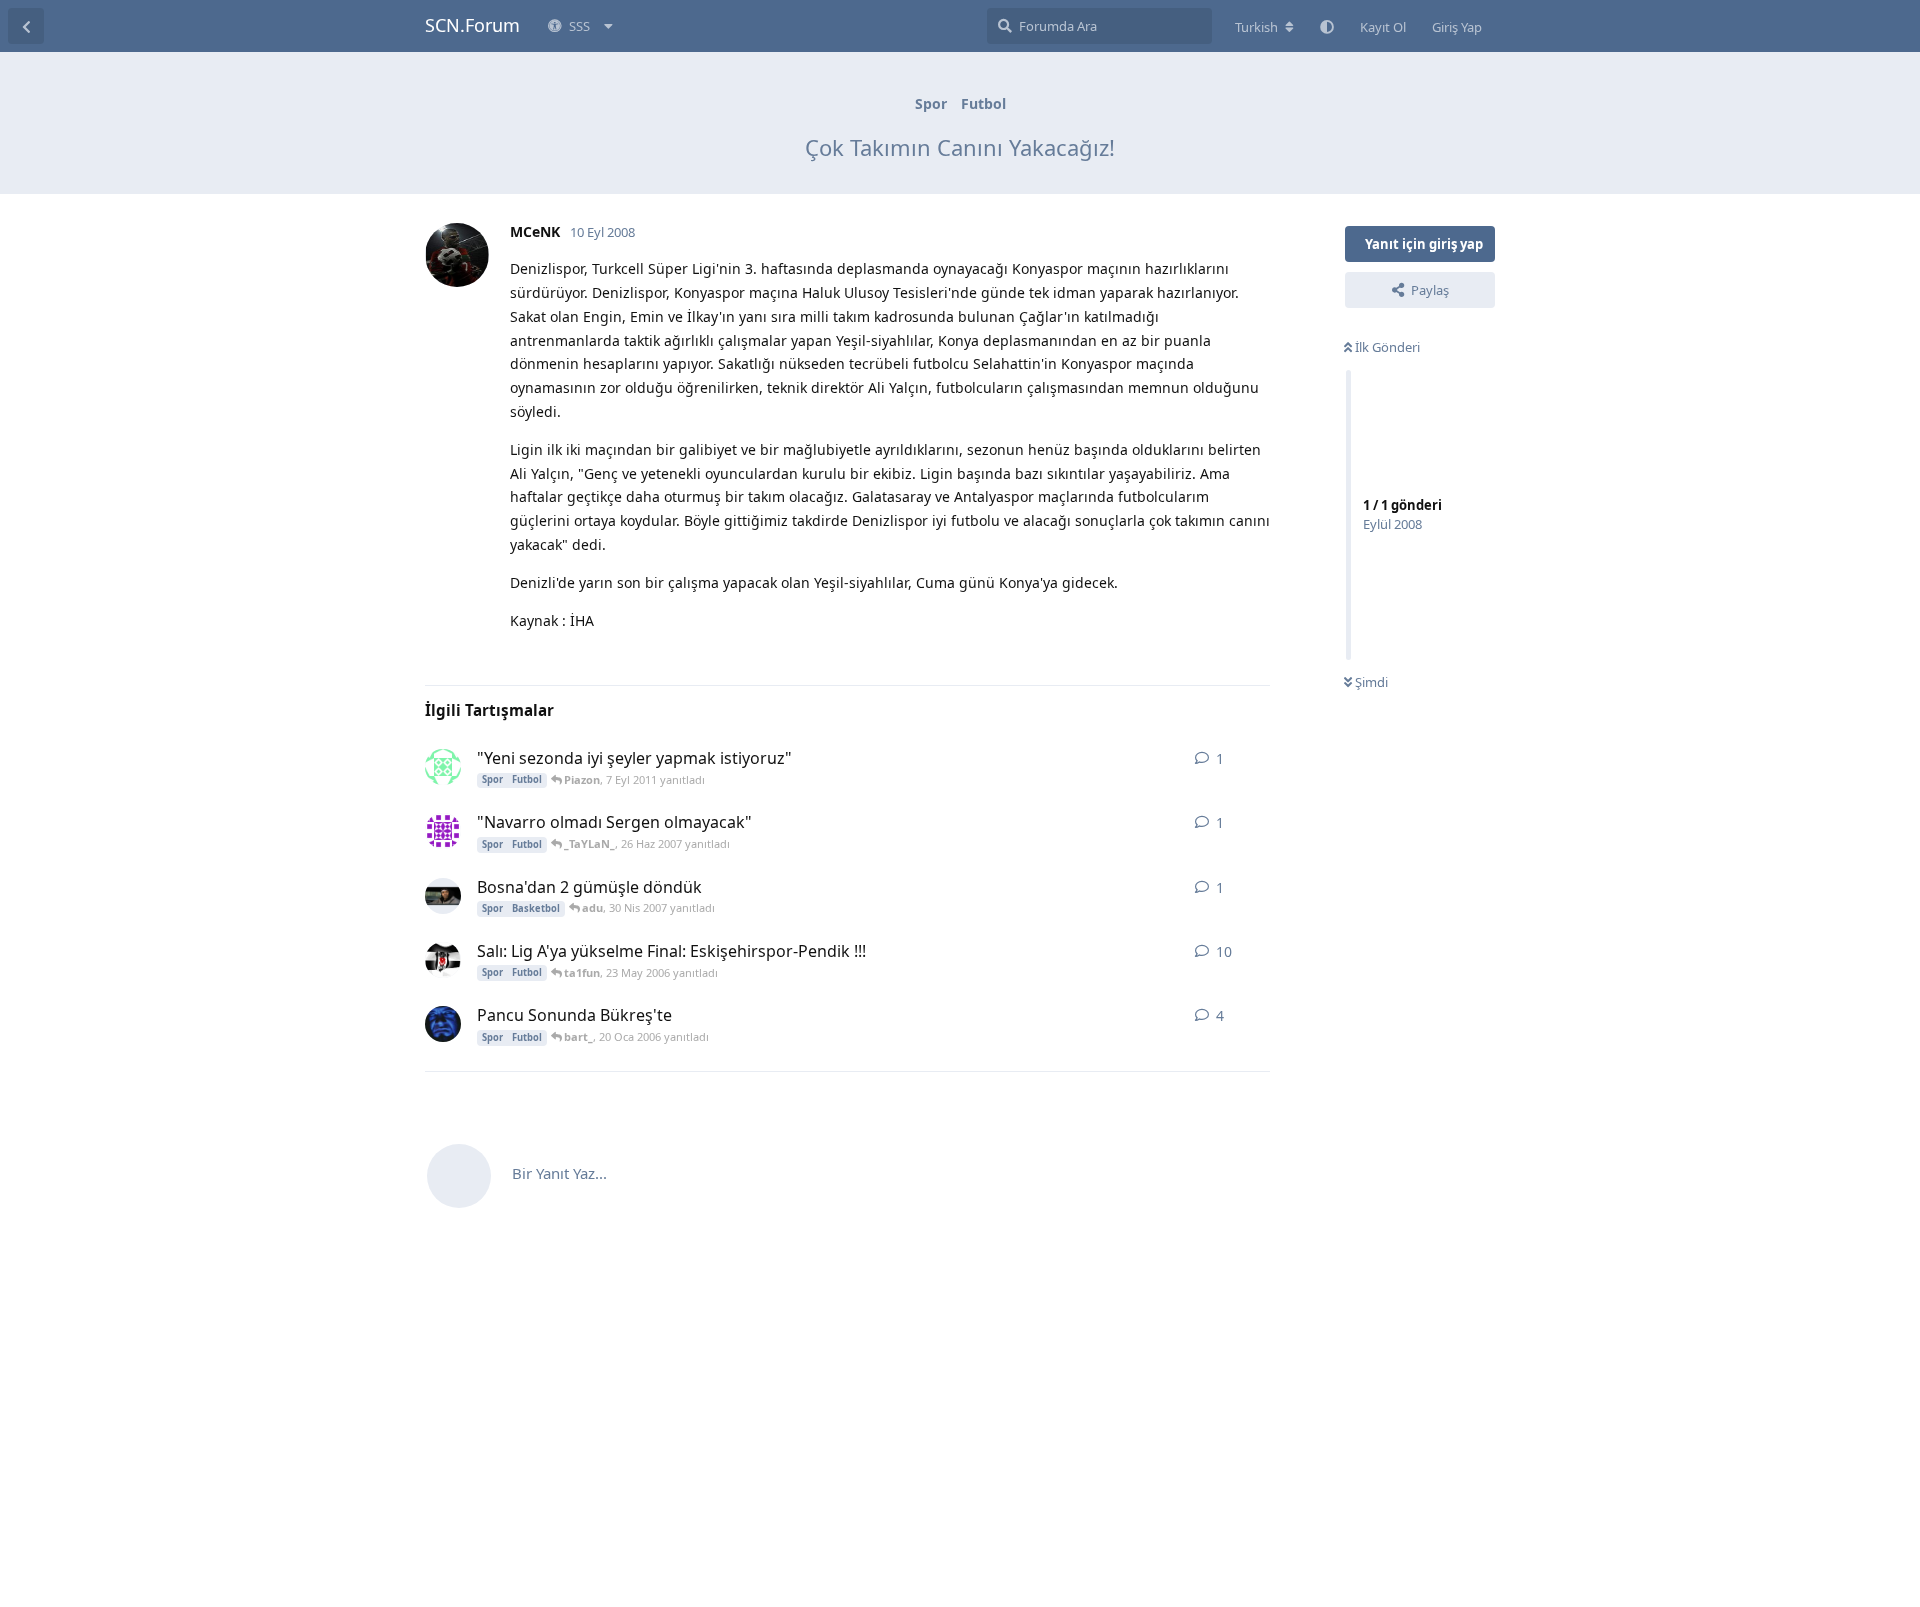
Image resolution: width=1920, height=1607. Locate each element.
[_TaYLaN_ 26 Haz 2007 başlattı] (443, 831)
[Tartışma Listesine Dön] (26, 26)
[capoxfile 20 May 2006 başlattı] (443, 960)
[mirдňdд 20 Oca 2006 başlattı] (443, 1024)
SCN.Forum (472, 25)
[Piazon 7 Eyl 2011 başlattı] (443, 767)
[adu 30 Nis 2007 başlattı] (443, 896)
